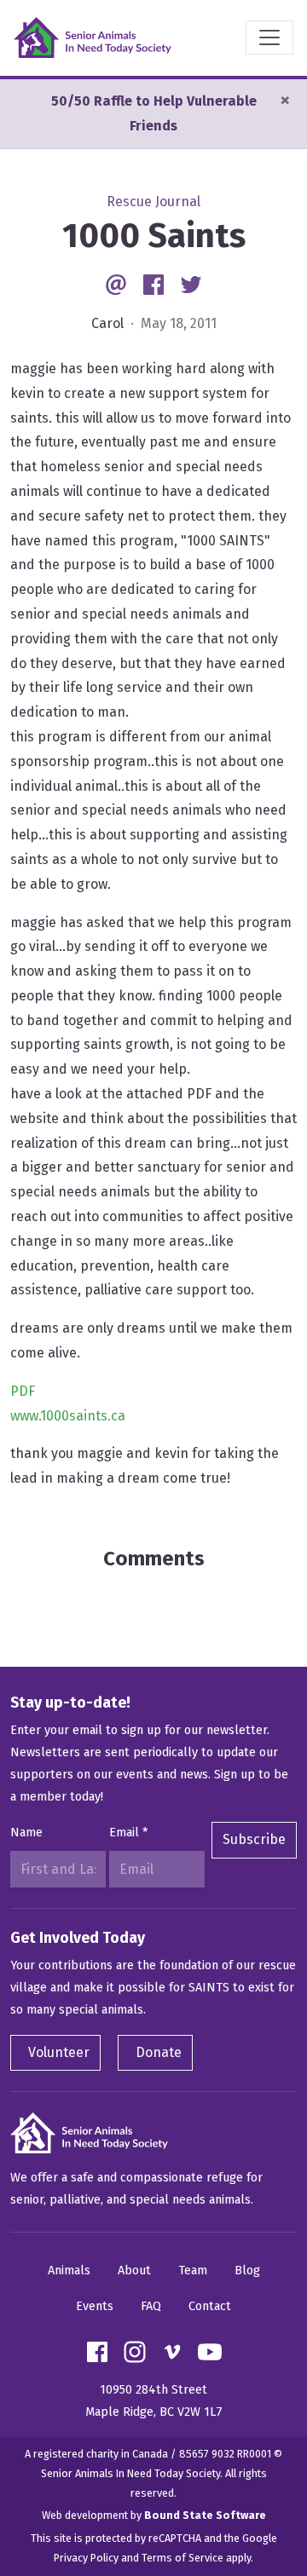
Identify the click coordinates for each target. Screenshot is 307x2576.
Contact (210, 2306)
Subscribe (254, 1839)
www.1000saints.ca (68, 1416)
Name (26, 1833)
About (134, 2271)
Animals (69, 2271)
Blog (247, 2271)
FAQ (151, 2306)
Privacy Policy (86, 2558)
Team (193, 2271)
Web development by (154, 2515)
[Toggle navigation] (269, 37)
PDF (23, 1391)
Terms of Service (182, 2558)
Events (95, 2306)
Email (128, 1833)
